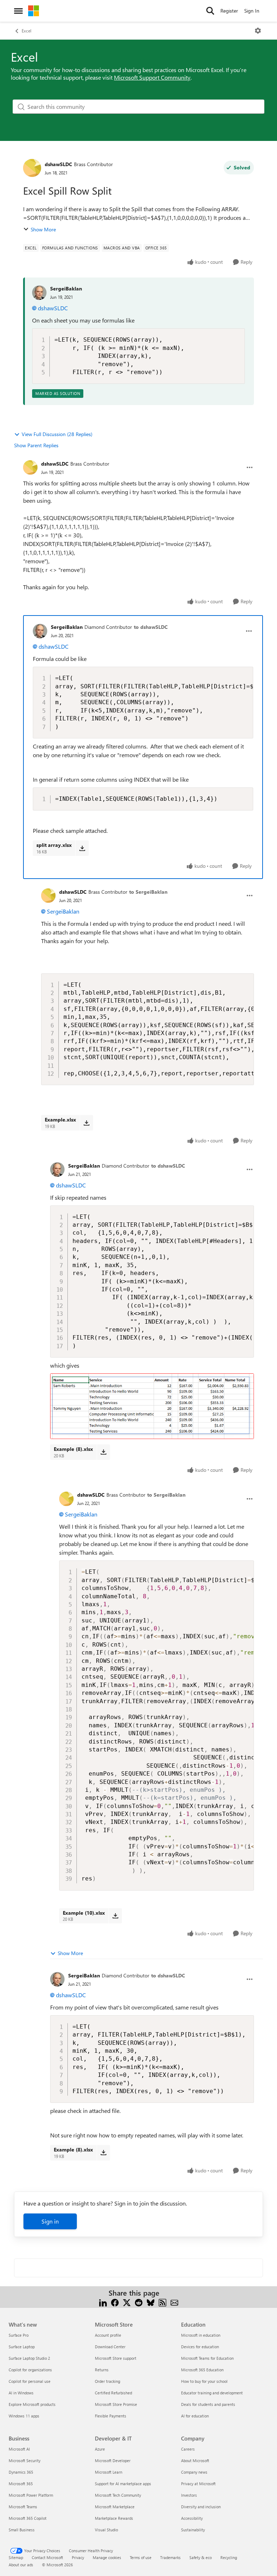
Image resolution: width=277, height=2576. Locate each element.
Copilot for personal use (30, 2381)
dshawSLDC (58, 164)
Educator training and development (212, 2393)
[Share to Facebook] (115, 2302)
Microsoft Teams (23, 2507)
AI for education (195, 2416)
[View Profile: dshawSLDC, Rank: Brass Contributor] (32, 168)
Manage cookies (107, 2557)
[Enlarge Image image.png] (152, 1406)
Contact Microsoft (47, 2557)
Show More (43, 229)
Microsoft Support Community (152, 77)
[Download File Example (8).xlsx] (103, 1452)
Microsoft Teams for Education (207, 2358)
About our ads (21, 2565)
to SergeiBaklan (148, 892)
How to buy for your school (204, 2381)
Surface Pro (19, 2335)
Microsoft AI (19, 2449)
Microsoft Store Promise (116, 2404)
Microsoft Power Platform (31, 2495)
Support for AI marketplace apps (123, 2484)
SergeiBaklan (66, 288)
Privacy (78, 2557)
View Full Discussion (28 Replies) (57, 434)
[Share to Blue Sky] (151, 2302)
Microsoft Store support (116, 2358)
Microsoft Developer (113, 2460)
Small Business (22, 2530)
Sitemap (16, 2557)
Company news (194, 2472)
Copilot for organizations (30, 2370)
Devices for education (200, 2347)
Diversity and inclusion (201, 2507)
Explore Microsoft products (32, 2404)
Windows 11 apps (24, 2416)
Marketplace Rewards (114, 2518)
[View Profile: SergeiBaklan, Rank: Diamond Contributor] (40, 631)
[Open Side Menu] (18, 11)
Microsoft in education (201, 2335)
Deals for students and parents (208, 2404)
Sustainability (193, 2530)
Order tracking (107, 2381)
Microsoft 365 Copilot (28, 2518)
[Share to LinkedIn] (103, 2302)
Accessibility (192, 2518)
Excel (27, 31)
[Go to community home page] (34, 11)
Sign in (50, 2221)
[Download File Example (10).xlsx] (115, 1916)
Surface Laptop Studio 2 (29, 2358)
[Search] (210, 11)
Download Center (110, 2347)
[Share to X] (127, 2302)
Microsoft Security (25, 2460)
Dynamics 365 (21, 2472)
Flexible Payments (111, 2416)
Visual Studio (106, 2530)
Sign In (252, 11)
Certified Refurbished (113, 2393)
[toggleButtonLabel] (258, 31)
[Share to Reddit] (139, 2302)
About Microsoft (195, 2460)
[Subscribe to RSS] (162, 2302)
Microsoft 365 (21, 2484)
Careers (188, 2449)
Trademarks (170, 2557)
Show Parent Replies (36, 445)
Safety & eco (201, 2557)
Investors (189, 2495)
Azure (100, 2449)
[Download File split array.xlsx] (82, 848)
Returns (102, 2370)
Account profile (108, 2335)
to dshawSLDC (151, 627)
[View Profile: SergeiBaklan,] (39, 293)
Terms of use (141, 2557)
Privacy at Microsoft (198, 2484)
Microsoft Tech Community (118, 2495)
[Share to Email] (174, 2302)
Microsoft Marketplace (115, 2507)
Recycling (229, 2557)
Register (229, 11)
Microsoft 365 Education (202, 2370)
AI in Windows (21, 2393)
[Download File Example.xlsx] (86, 1123)
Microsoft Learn (109, 2472)
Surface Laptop (22, 2347)
